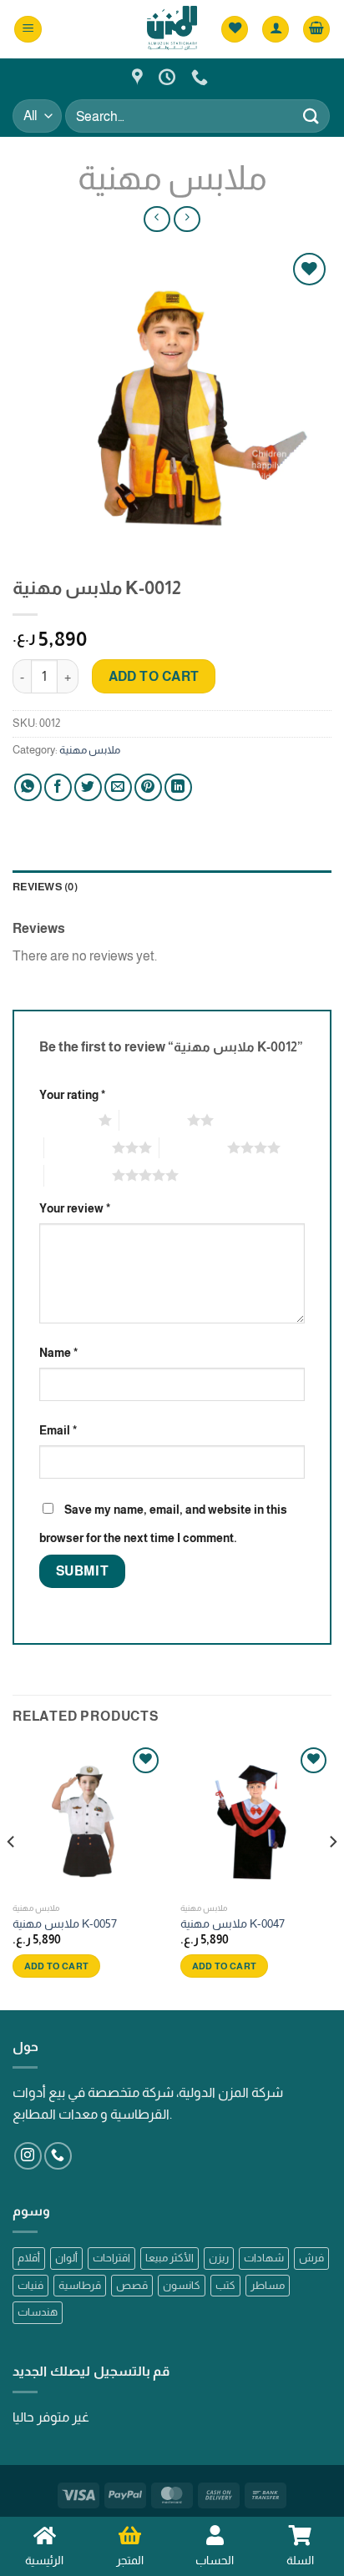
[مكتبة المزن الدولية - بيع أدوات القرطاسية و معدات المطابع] (172, 29)
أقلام (29, 2258)
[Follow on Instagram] (28, 2156)
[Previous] (12, 1875)
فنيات (30, 2285)
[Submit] (311, 116)
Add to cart (154, 676)
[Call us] (58, 2156)
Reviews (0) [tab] (45, 887)
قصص (132, 2285)
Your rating (72, 1095)
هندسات (38, 2312)
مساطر (268, 2285)
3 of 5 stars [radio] (78, 1147)
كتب (225, 2285)
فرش (311, 2258)
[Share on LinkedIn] (178, 787)
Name (58, 1353)
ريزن (219, 2258)
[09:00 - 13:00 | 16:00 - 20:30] (169, 77)
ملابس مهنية (172, 178)
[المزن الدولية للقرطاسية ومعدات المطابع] (139, 77)
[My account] (276, 30)
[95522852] (202, 77)
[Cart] (316, 30)
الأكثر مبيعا (169, 2258)
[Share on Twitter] (88, 787)
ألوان (66, 2258)
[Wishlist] (235, 30)
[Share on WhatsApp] (28, 787)
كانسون (182, 2285)
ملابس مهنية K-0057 (65, 1924)
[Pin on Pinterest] (148, 787)
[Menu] (28, 30)
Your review (75, 1208)
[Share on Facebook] (58, 787)
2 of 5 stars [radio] (153, 1120)
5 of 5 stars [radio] (78, 1175)
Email (58, 1430)
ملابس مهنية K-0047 (233, 1924)
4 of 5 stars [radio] (193, 1147)
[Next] (332, 1875)
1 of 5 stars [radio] (65, 1120)
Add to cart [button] (57, 1966)
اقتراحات (111, 2258)
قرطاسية (80, 2285)
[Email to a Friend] (118, 787)
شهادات (264, 2258)
